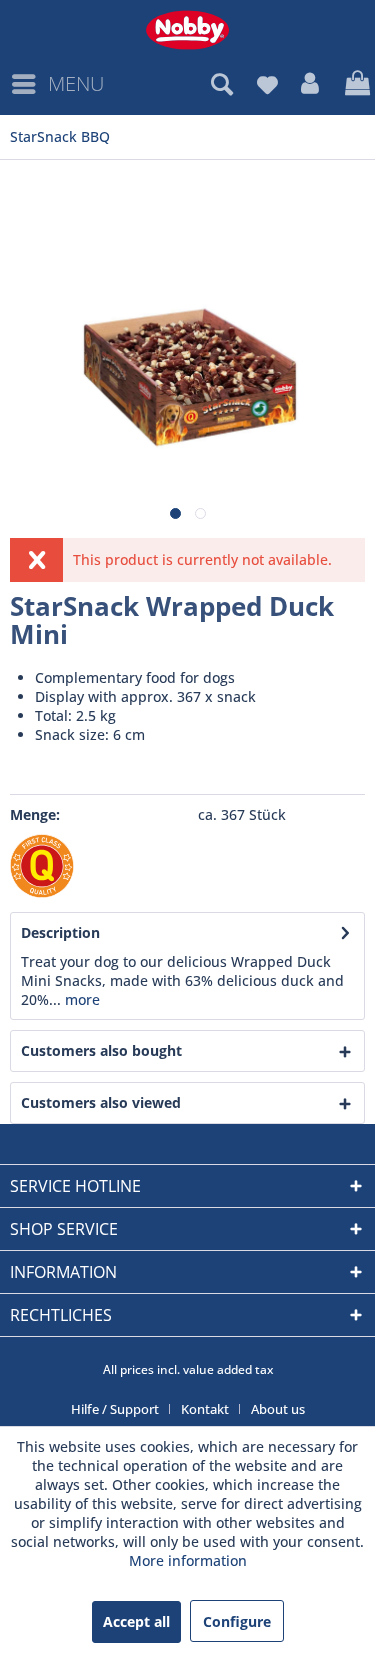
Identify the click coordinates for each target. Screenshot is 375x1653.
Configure (237, 1621)
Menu (76, 83)
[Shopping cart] (355, 84)
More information (188, 1560)
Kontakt (205, 1409)
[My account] (311, 84)
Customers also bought (101, 1050)
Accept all (136, 1621)
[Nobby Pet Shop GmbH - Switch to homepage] (187, 30)
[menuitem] (57, 84)
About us (278, 1409)
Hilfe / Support (115, 1409)
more (80, 999)
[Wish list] (267, 84)
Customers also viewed (101, 1102)
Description (60, 932)
